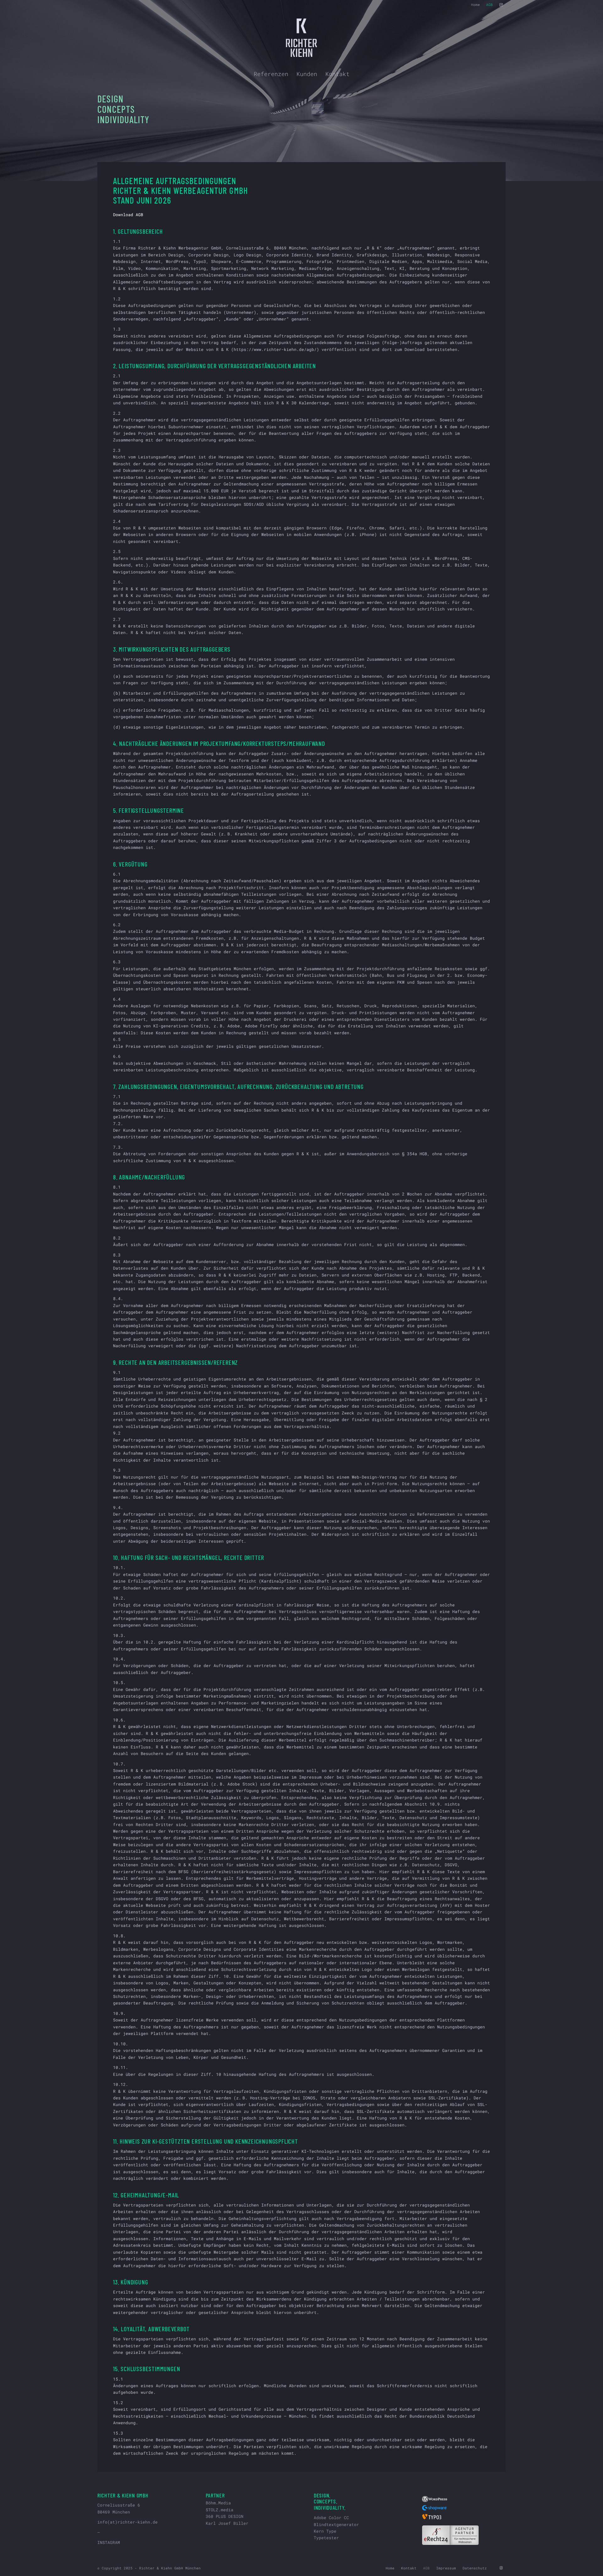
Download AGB (128, 215)
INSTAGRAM (109, 2542)
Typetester (326, 2538)
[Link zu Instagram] (501, 5)
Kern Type (325, 2531)
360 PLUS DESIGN (225, 2516)
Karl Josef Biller (227, 2523)
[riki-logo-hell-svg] (302, 38)
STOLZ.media (220, 2510)
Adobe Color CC (331, 2518)
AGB (489, 5)
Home (475, 5)
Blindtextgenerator (336, 2524)
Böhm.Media (218, 2503)
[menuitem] (475, 5)
